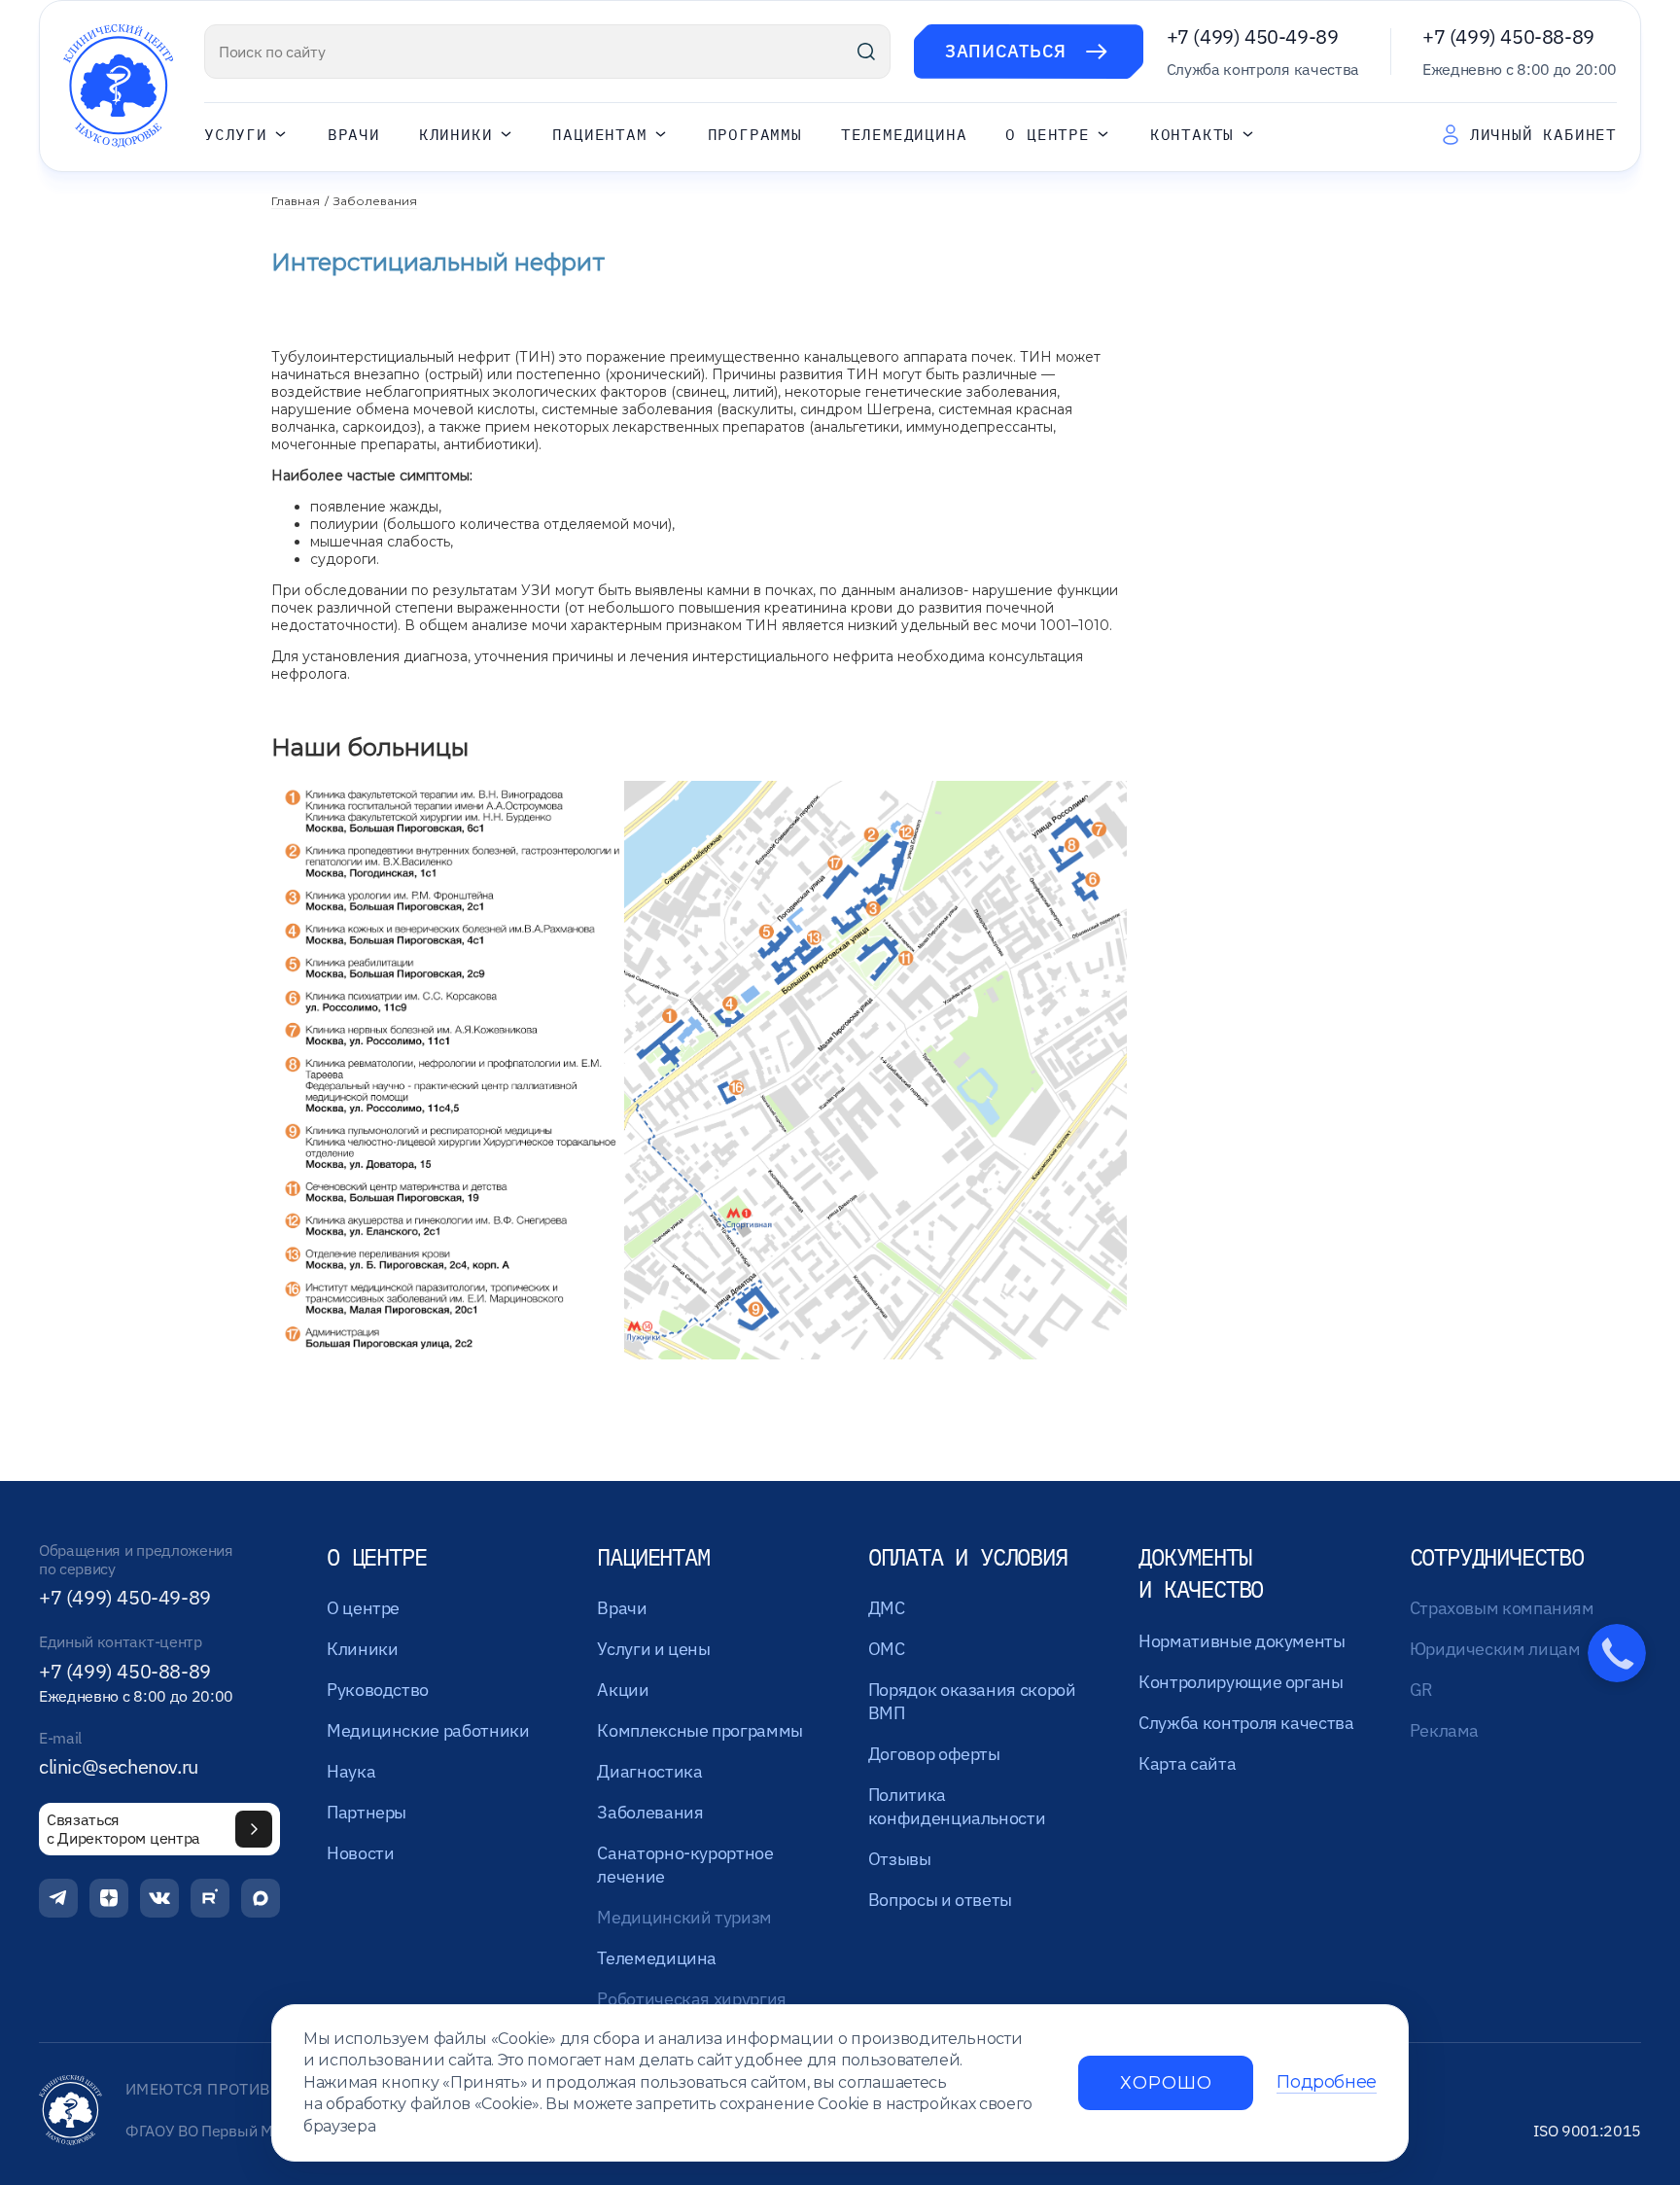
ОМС (887, 1649)
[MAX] (261, 1898)
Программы (755, 135)
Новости (360, 1853)
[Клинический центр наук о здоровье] (118, 86)
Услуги (236, 135)
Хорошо (1166, 2083)
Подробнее (1327, 2082)
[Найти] (866, 52)
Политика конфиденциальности (957, 1806)
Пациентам (599, 135)
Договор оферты (934, 1754)
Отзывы (900, 1859)
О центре (1047, 135)
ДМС (887, 1608)
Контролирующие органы (1241, 1682)
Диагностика (649, 1771)
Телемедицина (904, 135)
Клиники (456, 135)
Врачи (354, 135)
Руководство (378, 1690)
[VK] (159, 1898)
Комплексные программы (700, 1730)
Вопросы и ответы (940, 1900)
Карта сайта (1187, 1763)
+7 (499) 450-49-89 (1253, 36)
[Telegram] (58, 1898)
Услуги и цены (653, 1649)
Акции (623, 1690)
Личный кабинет (1543, 134)
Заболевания (375, 201)
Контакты (1192, 135)
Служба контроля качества (1246, 1723)
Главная (296, 201)
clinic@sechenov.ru (119, 1767)
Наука (351, 1771)
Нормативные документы (1242, 1641)
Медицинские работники (428, 1730)
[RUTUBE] (210, 1898)
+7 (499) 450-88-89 (1508, 36)
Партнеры (367, 1812)
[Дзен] (109, 1898)
